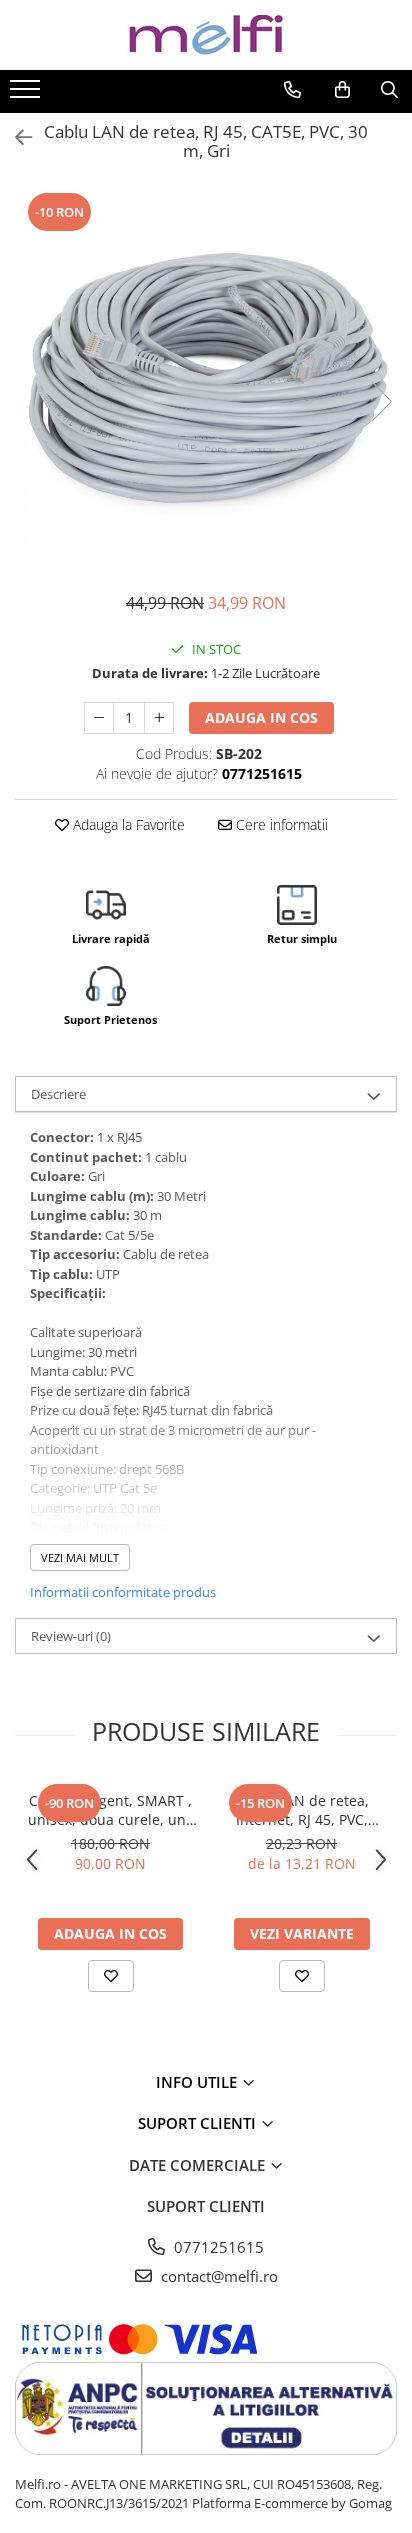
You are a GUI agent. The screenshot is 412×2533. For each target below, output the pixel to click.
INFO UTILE (198, 2082)
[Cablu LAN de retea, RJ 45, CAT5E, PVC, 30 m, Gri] (206, 381)
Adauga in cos (261, 717)
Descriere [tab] (58, 1094)
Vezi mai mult (80, 1557)
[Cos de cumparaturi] (342, 90)
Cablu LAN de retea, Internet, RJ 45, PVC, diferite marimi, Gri (302, 1810)
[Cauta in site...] (389, 90)
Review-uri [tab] (71, 1636)
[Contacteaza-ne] (292, 90)
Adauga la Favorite (127, 824)
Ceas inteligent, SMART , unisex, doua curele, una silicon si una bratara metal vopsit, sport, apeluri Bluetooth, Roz (111, 1810)
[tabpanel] (206, 381)
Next (381, 401)
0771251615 (217, 2247)
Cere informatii (280, 824)
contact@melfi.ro (217, 2276)
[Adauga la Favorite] (111, 1976)
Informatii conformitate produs (123, 1592)
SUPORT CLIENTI (199, 2123)
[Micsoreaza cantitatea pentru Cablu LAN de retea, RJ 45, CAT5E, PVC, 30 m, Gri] (99, 718)
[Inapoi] (15, 137)
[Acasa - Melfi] (206, 35)
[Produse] (27, 95)
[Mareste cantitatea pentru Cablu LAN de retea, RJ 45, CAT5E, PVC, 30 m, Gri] (159, 718)
